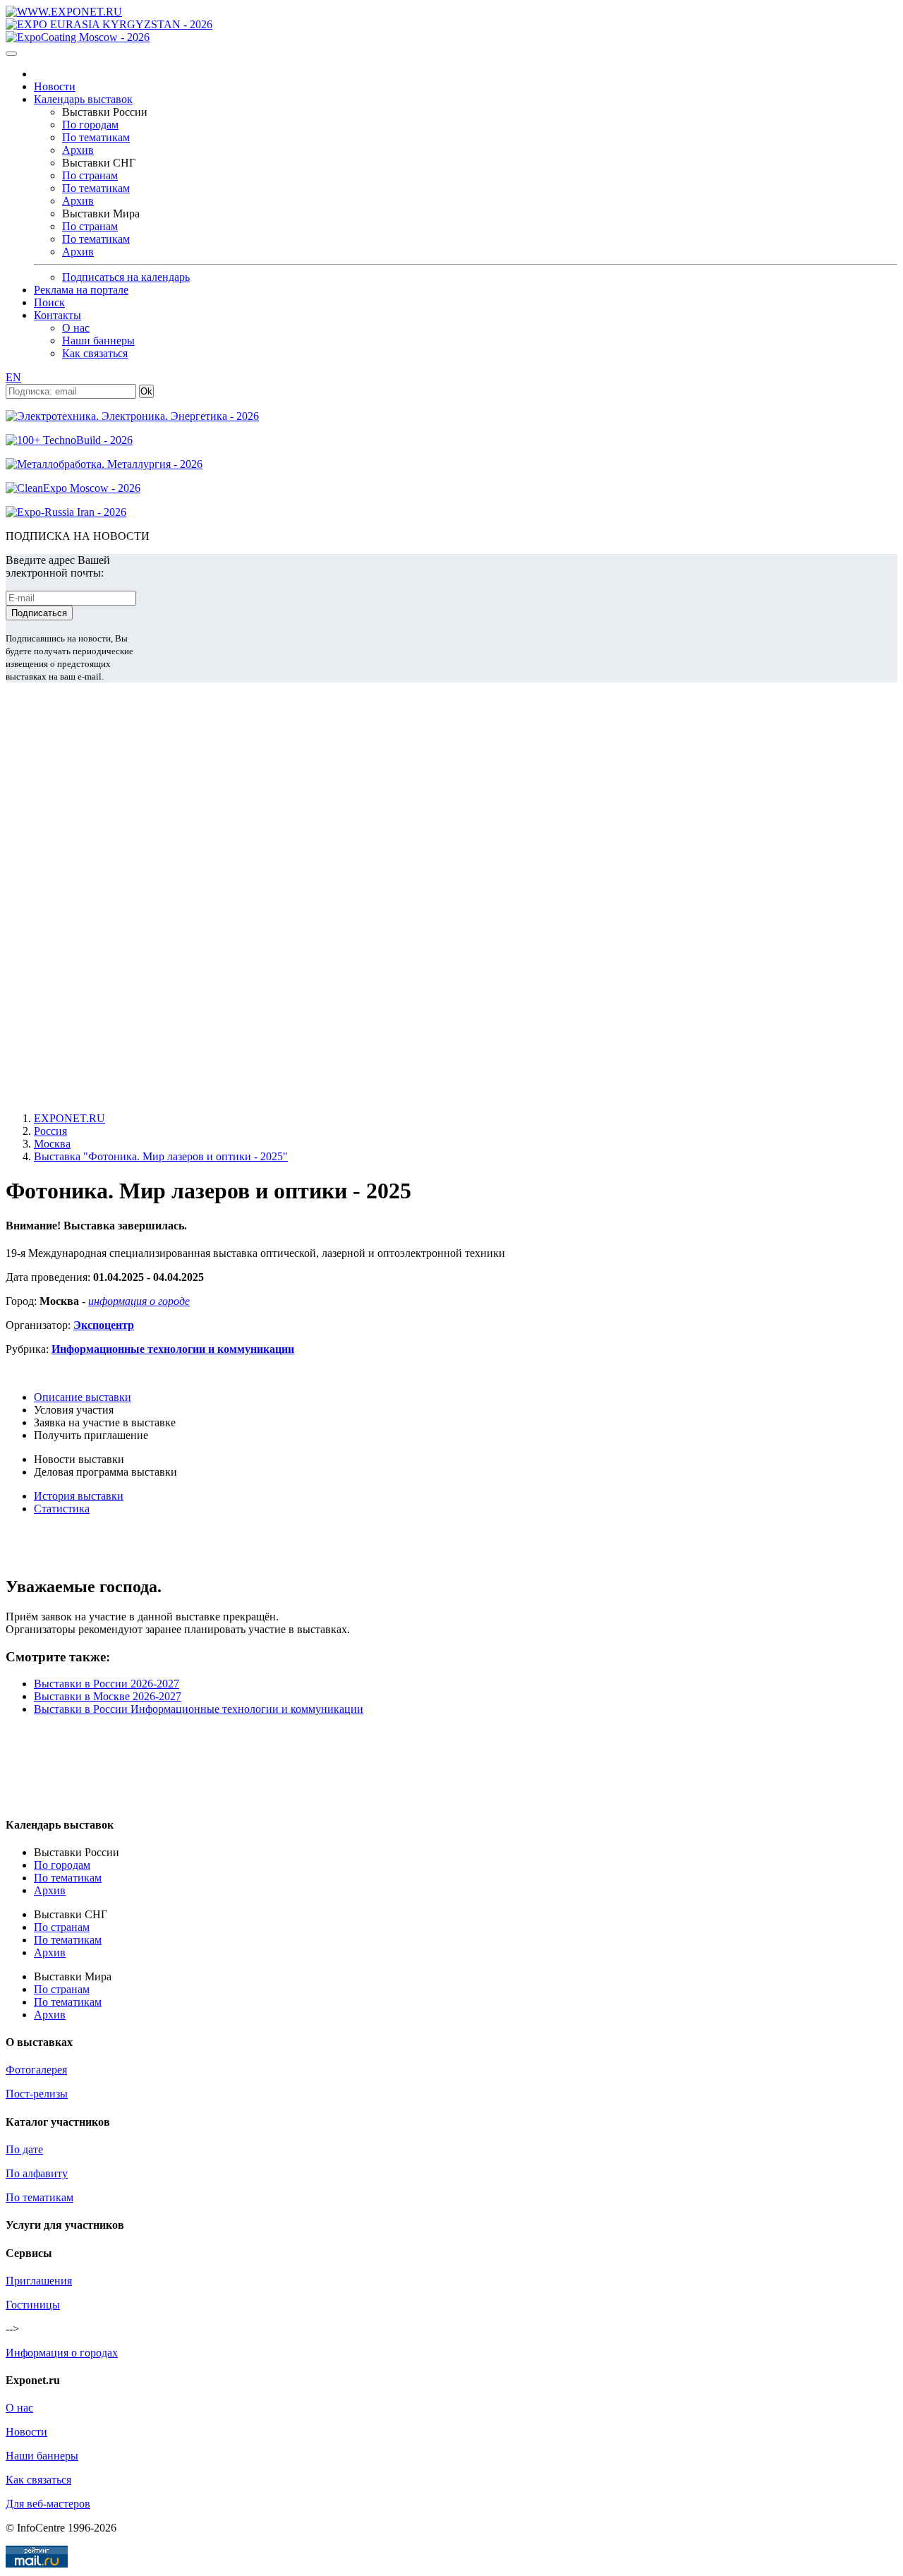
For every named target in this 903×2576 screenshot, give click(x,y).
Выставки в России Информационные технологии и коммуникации (199, 1709)
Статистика (62, 1509)
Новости (55, 86)
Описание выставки (83, 1397)
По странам (90, 175)
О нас (76, 328)
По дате (24, 2149)
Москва (52, 1144)
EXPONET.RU (69, 1118)
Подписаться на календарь (126, 277)
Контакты (57, 315)
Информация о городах (62, 2353)
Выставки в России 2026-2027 (107, 1684)
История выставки (79, 1496)
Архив (78, 150)
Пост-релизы (37, 2094)
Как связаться (95, 353)
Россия (50, 1131)
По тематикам (96, 137)
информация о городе (139, 1301)
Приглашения (39, 2281)
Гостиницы (33, 2305)
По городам (90, 125)
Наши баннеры (98, 341)
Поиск (49, 302)
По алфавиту (37, 2173)
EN (13, 377)
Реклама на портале (81, 290)
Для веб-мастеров (48, 2504)
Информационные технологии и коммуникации (173, 1349)
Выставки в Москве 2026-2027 (108, 1696)
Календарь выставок (83, 99)
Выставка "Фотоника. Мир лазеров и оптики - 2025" (161, 1156)
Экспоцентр (104, 1325)
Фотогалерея (36, 2070)
